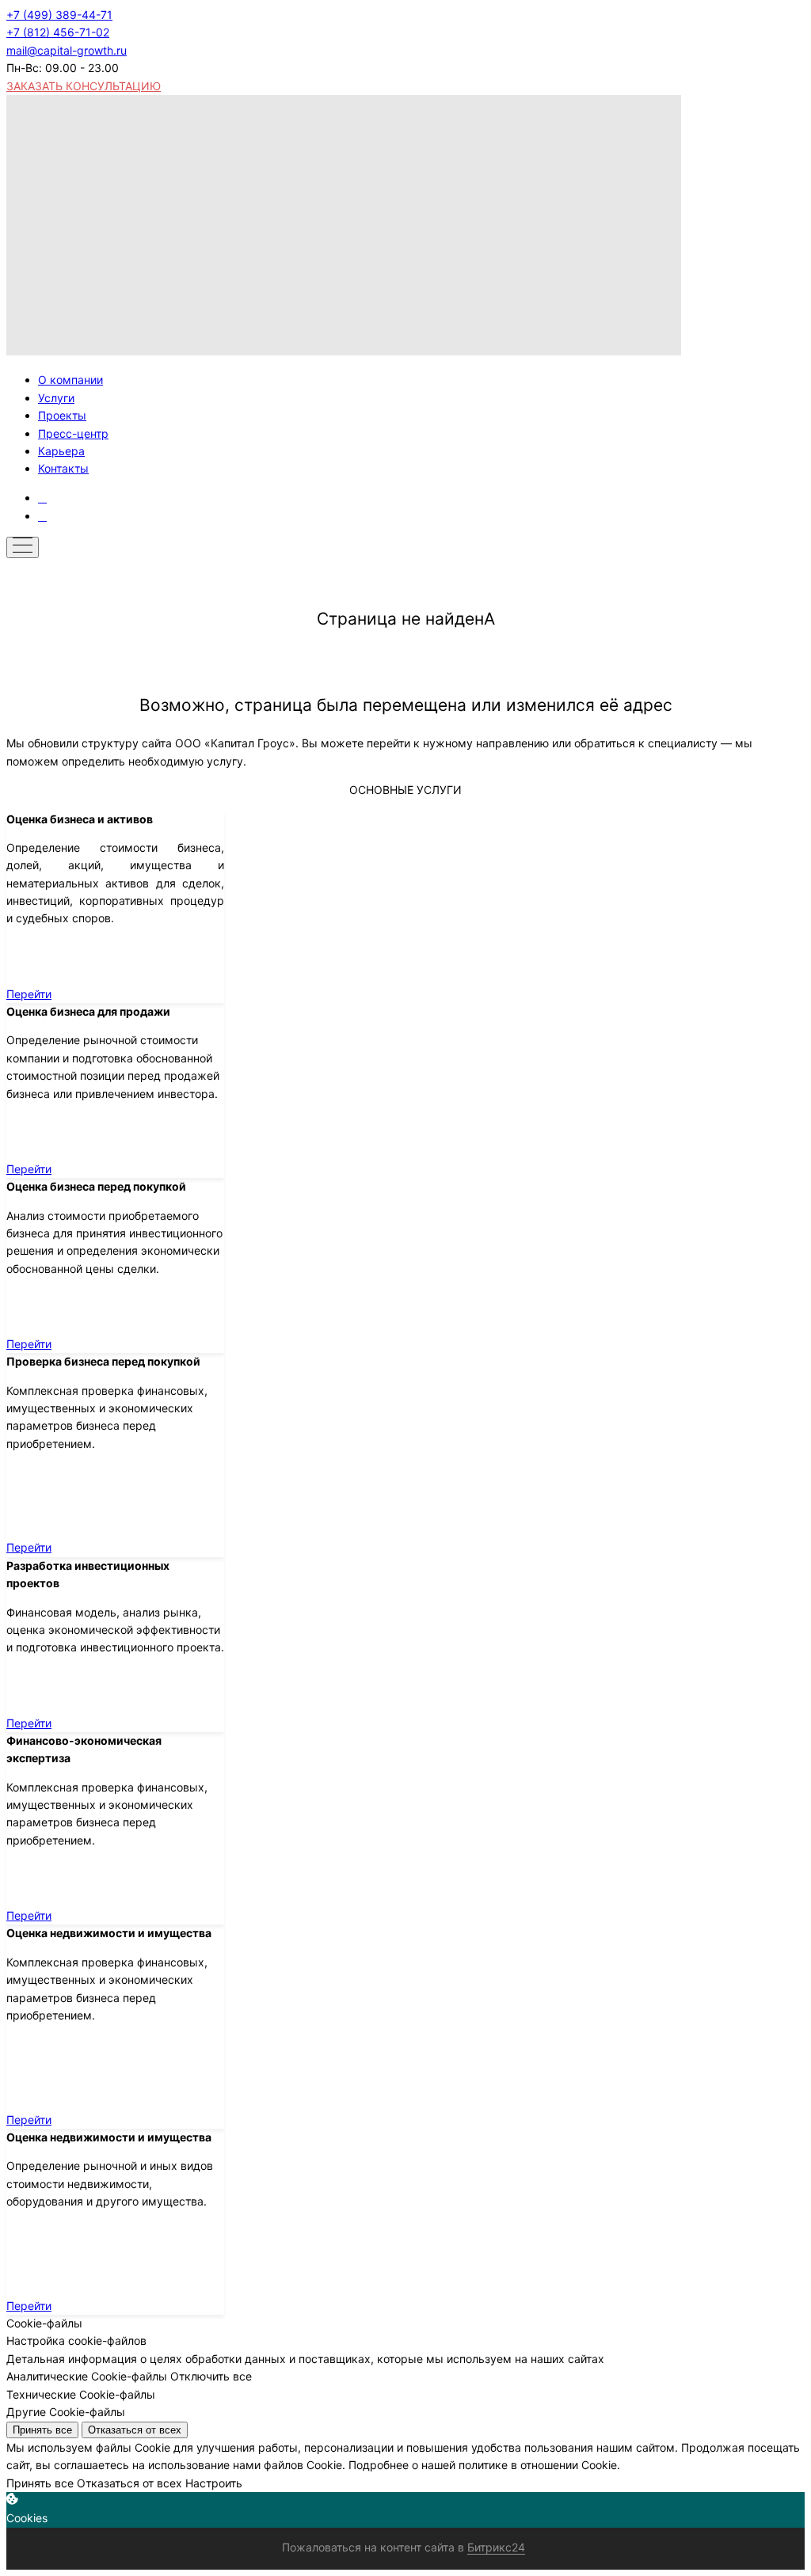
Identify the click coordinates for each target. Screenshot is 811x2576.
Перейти (29, 994)
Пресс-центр (73, 433)
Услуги (56, 398)
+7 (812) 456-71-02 (58, 32)
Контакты (63, 468)
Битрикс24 (496, 2547)
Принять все (42, 2430)
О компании (70, 380)
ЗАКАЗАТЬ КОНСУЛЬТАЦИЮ (84, 86)
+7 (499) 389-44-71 (59, 15)
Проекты (62, 415)
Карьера (61, 451)
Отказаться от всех (135, 2430)
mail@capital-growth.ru (67, 50)
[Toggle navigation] (23, 547)
